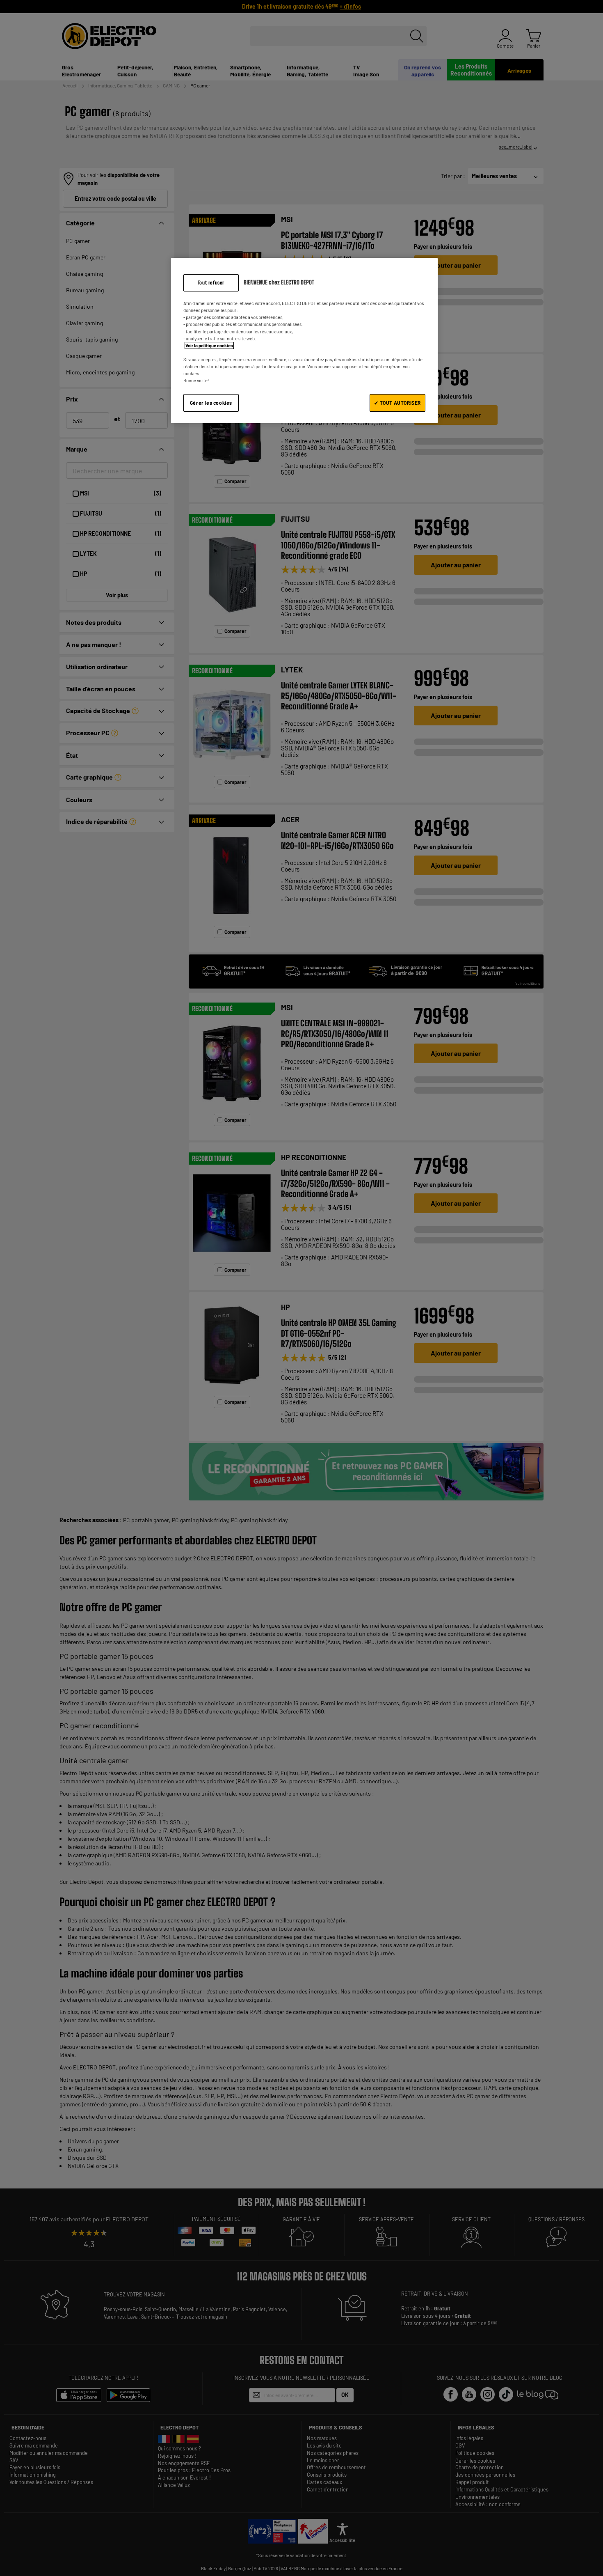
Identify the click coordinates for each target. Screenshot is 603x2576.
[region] (304, 341)
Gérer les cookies (211, 403)
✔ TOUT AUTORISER (397, 403)
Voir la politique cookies (209, 345)
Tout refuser (211, 283)
